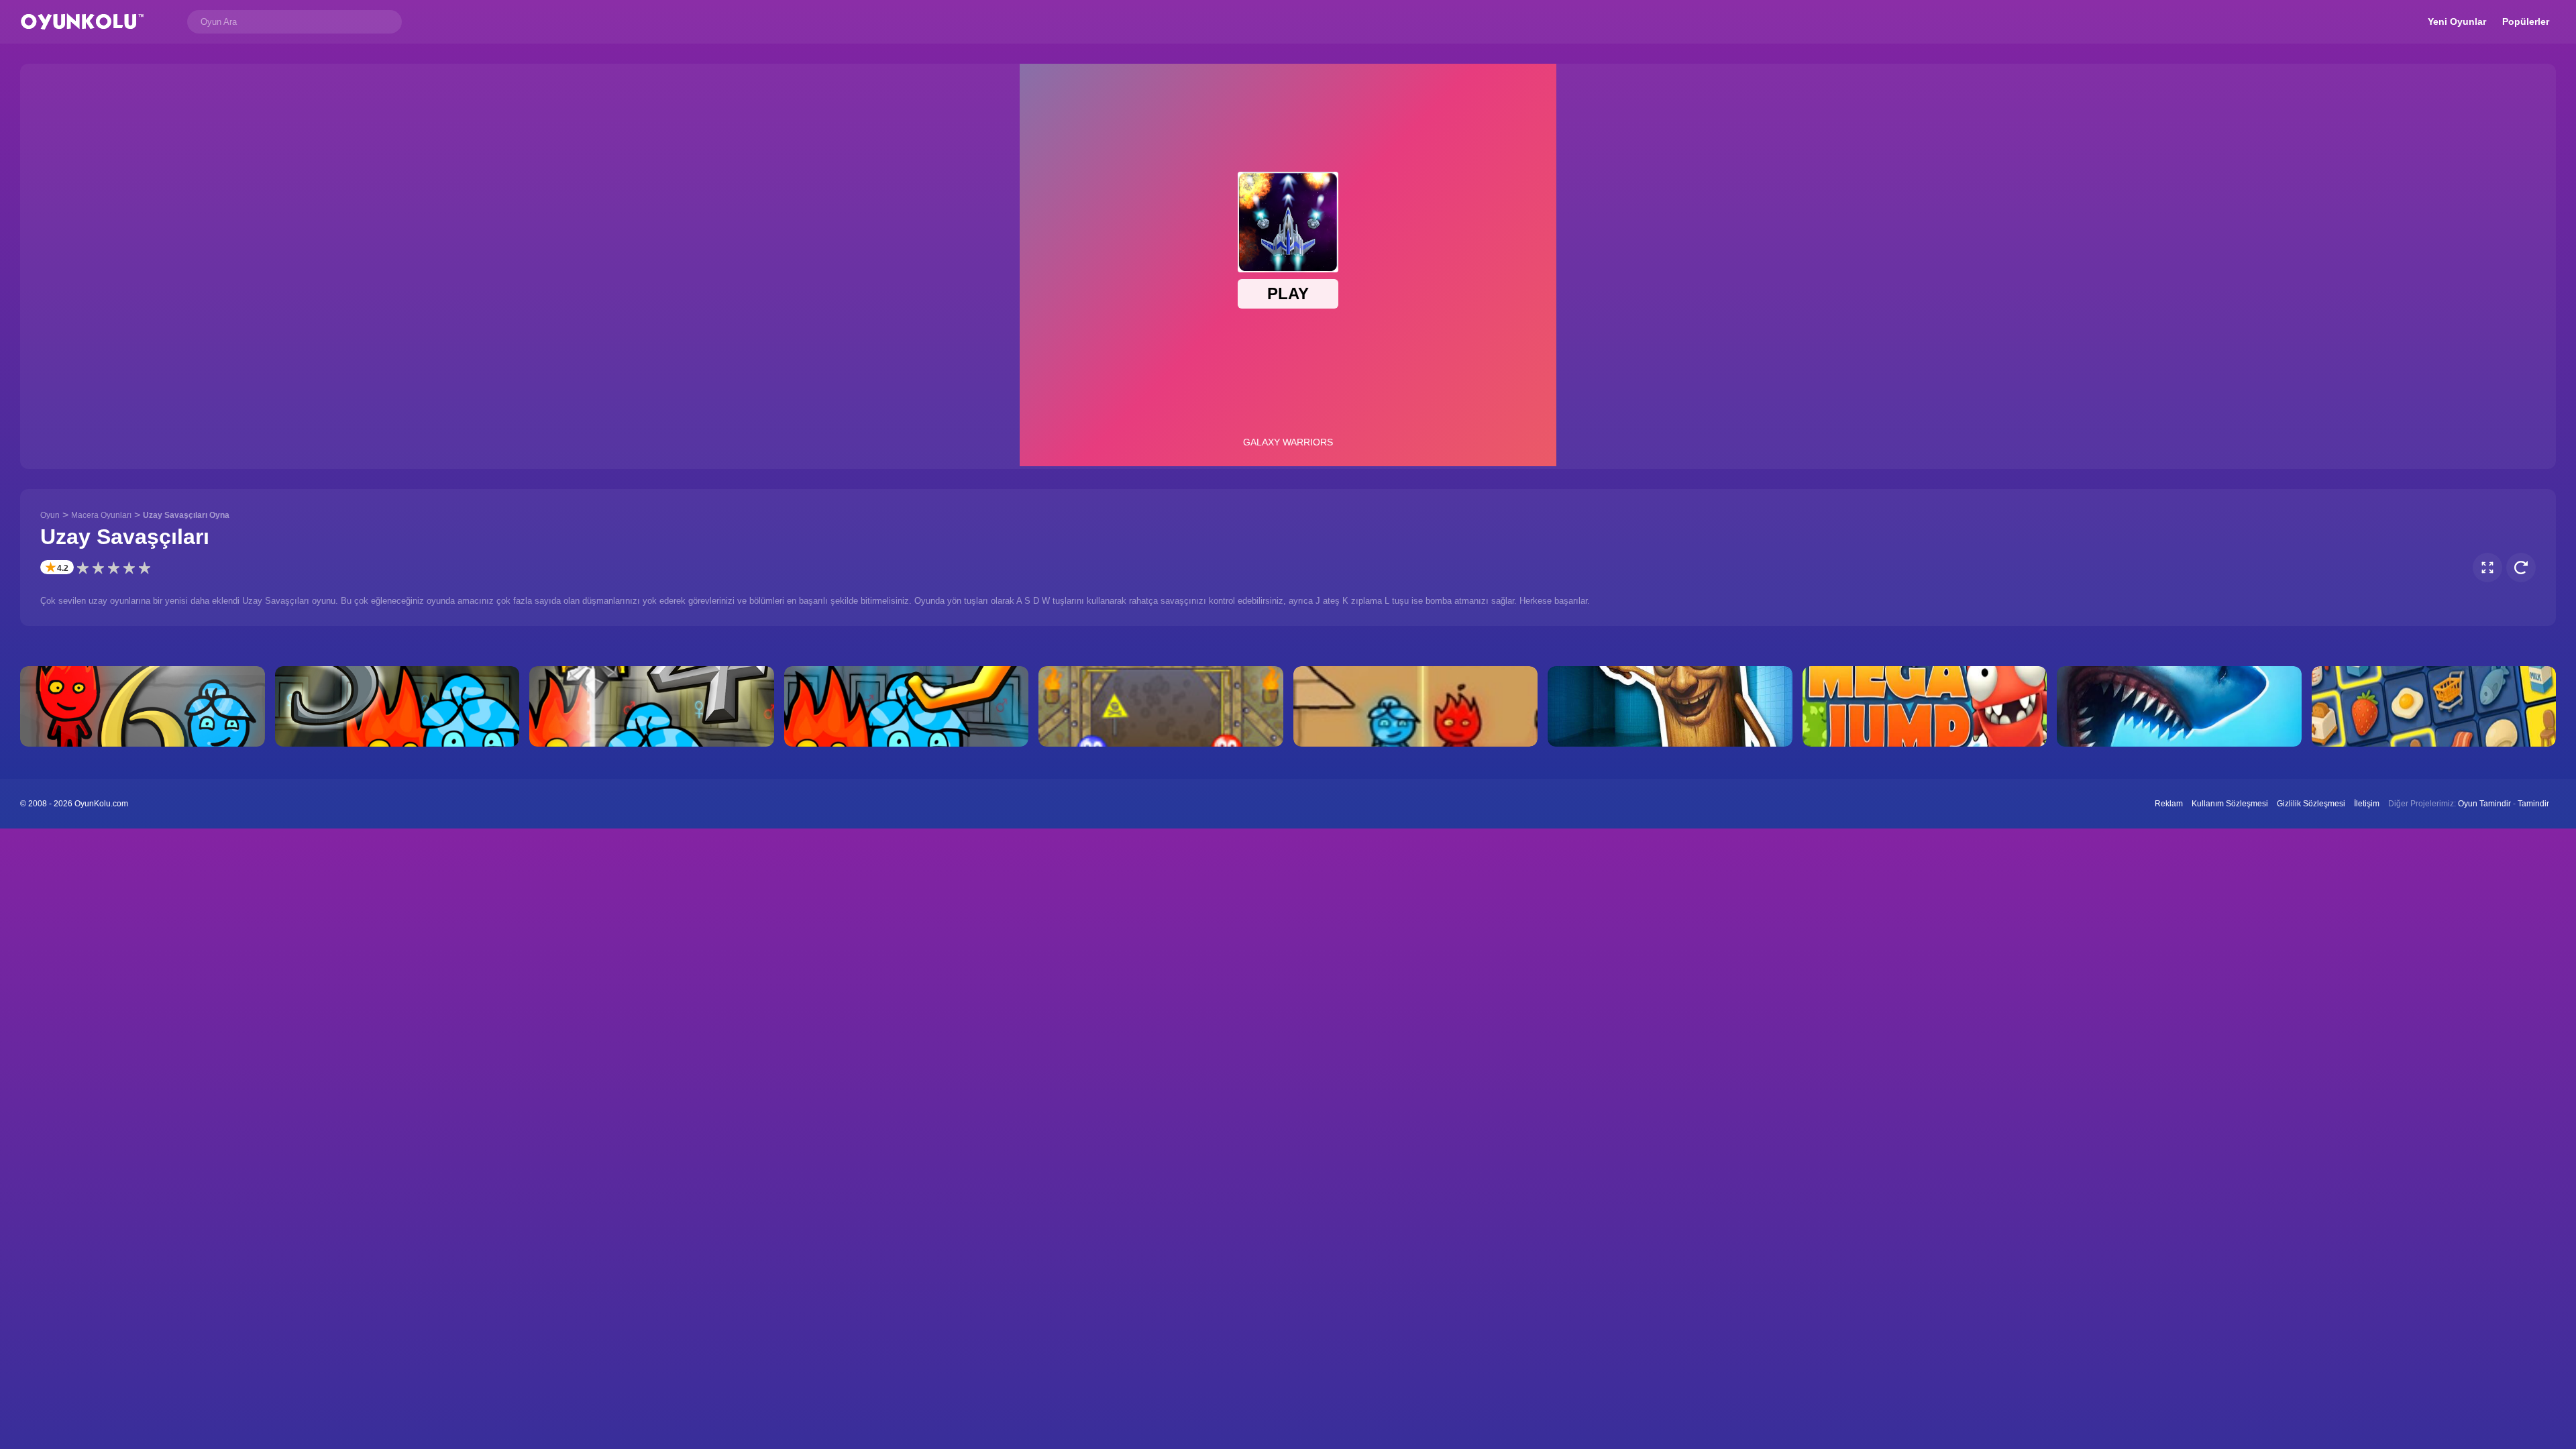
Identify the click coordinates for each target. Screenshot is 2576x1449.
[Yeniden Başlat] (2521, 568)
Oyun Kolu (82, 22)
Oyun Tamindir (2484, 804)
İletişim (2367, 804)
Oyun (50, 515)
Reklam (2169, 804)
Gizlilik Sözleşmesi (2311, 804)
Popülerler (2526, 21)
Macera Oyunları (101, 515)
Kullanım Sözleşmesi (2230, 804)
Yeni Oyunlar (2457, 21)
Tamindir (2533, 804)
